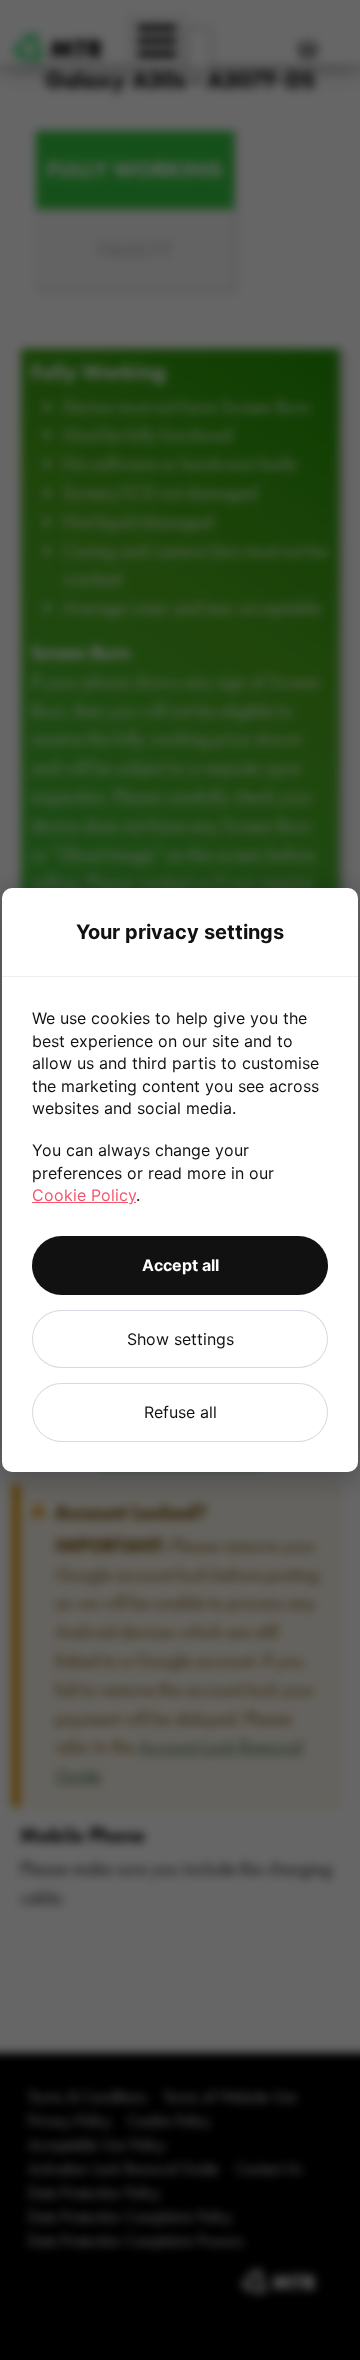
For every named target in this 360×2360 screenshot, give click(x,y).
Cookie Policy (84, 1195)
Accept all (180, 1265)
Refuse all (180, 1412)
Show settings (180, 1339)
